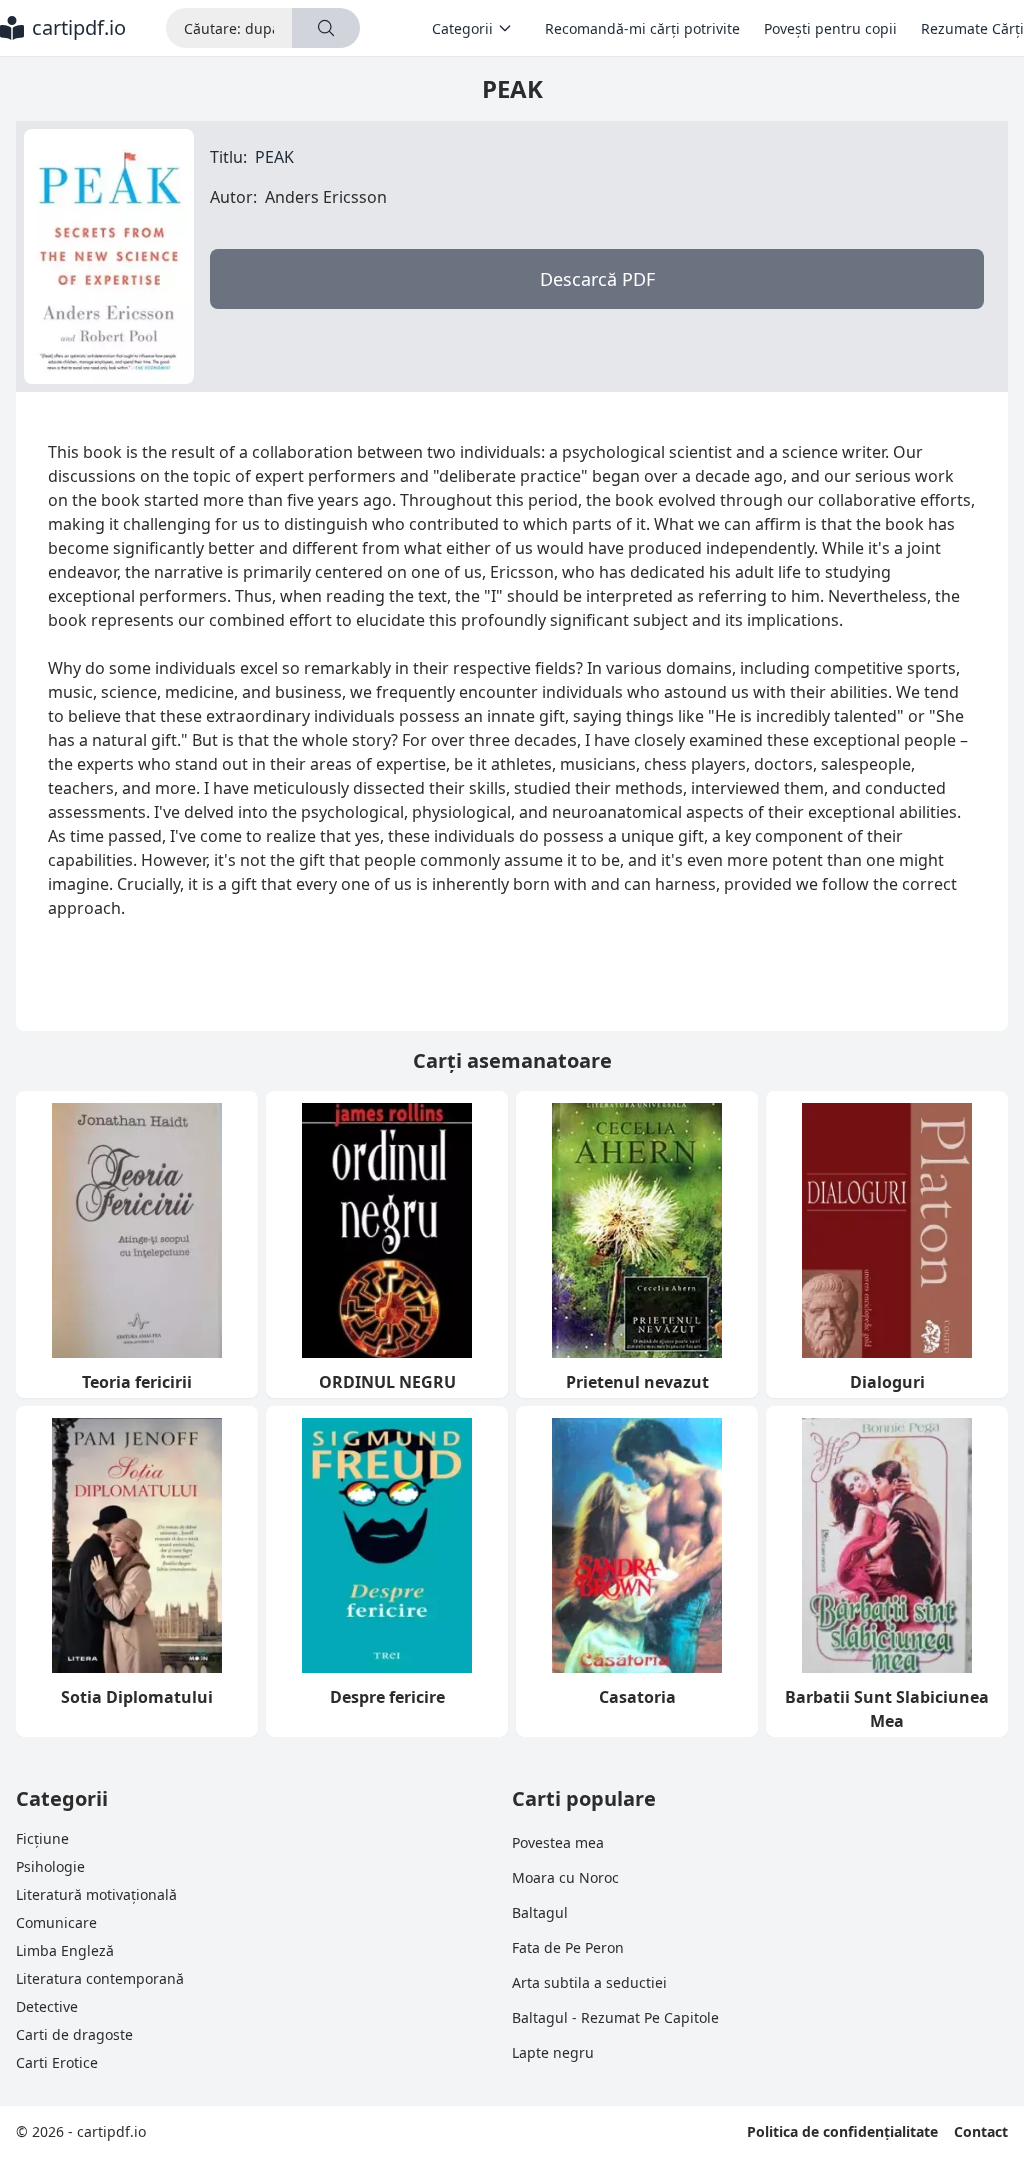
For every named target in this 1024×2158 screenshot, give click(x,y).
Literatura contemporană (100, 1978)
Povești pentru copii (830, 28)
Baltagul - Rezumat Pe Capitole (615, 2017)
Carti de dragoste (74, 2034)
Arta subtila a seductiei (589, 1982)
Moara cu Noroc (565, 1877)
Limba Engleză (65, 1950)
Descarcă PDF (597, 279)
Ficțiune (42, 1838)
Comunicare (56, 1922)
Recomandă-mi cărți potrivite (642, 28)
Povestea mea (558, 1842)
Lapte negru (553, 2052)
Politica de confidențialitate (842, 2131)
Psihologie (50, 1866)
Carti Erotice (57, 2062)
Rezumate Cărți (972, 28)
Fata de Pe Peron (568, 1947)
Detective (47, 2006)
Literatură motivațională (96, 1894)
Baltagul (540, 1912)
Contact (981, 2131)
